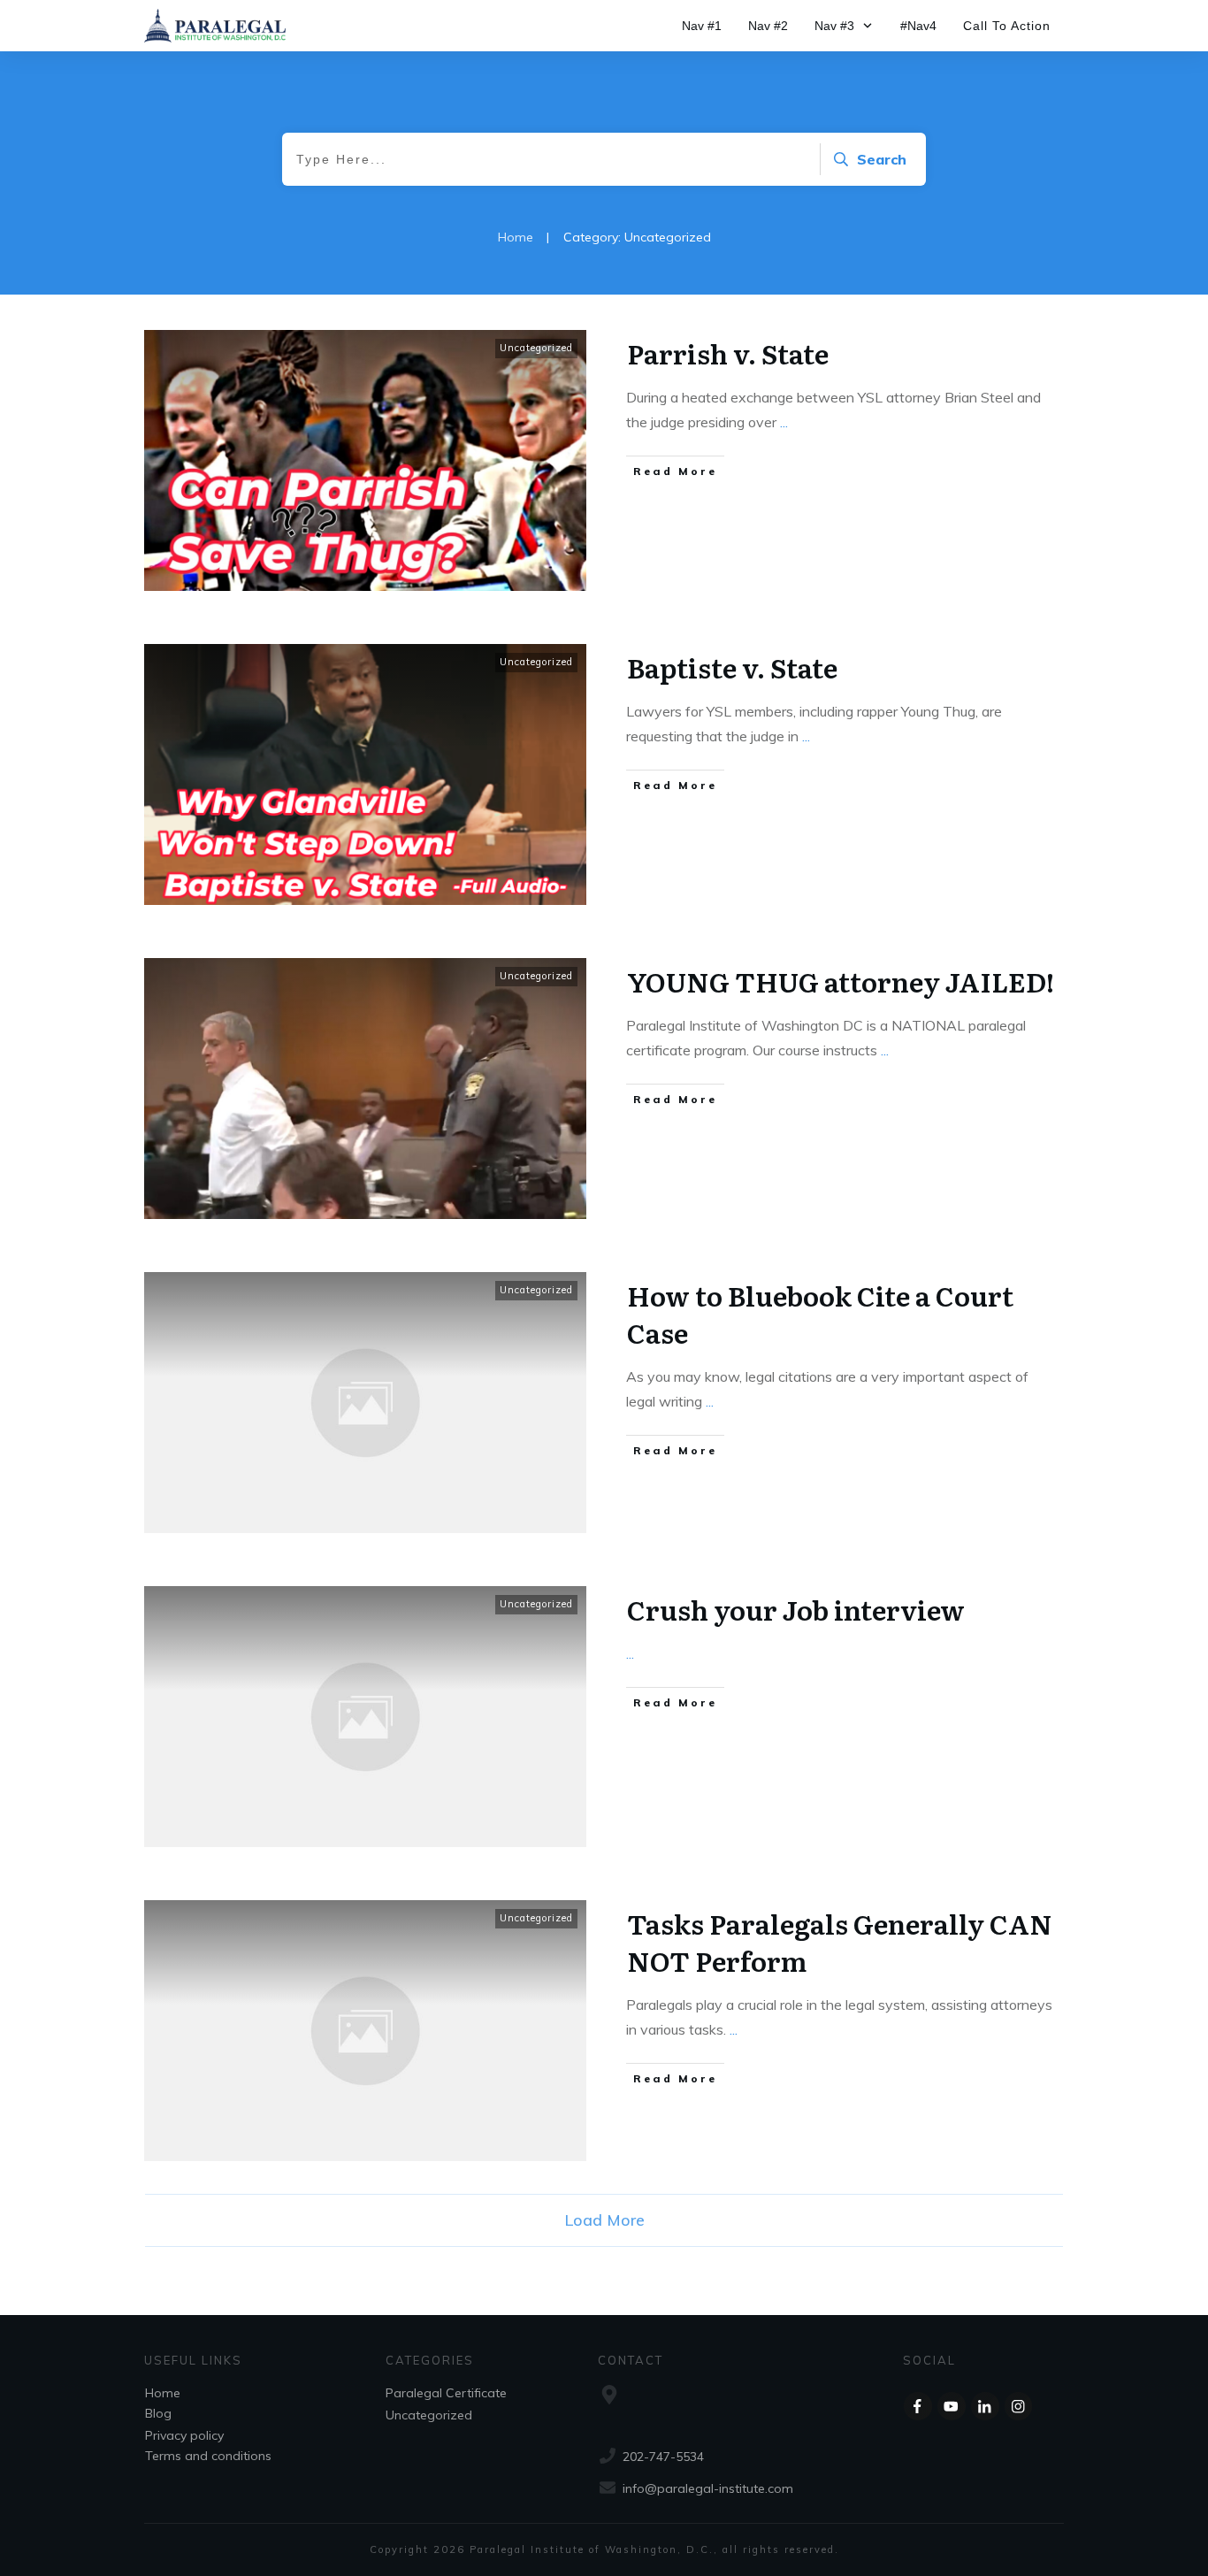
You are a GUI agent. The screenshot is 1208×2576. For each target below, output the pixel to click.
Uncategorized (536, 348)
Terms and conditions (208, 2456)
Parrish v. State (728, 353)
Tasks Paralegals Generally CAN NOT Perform (840, 1942)
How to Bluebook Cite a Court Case (820, 1314)
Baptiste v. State (732, 667)
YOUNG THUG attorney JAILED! (841, 981)
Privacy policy (184, 2435)
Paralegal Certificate (446, 2393)
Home (163, 2393)
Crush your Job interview (796, 1609)
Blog (158, 2413)
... (784, 422)
